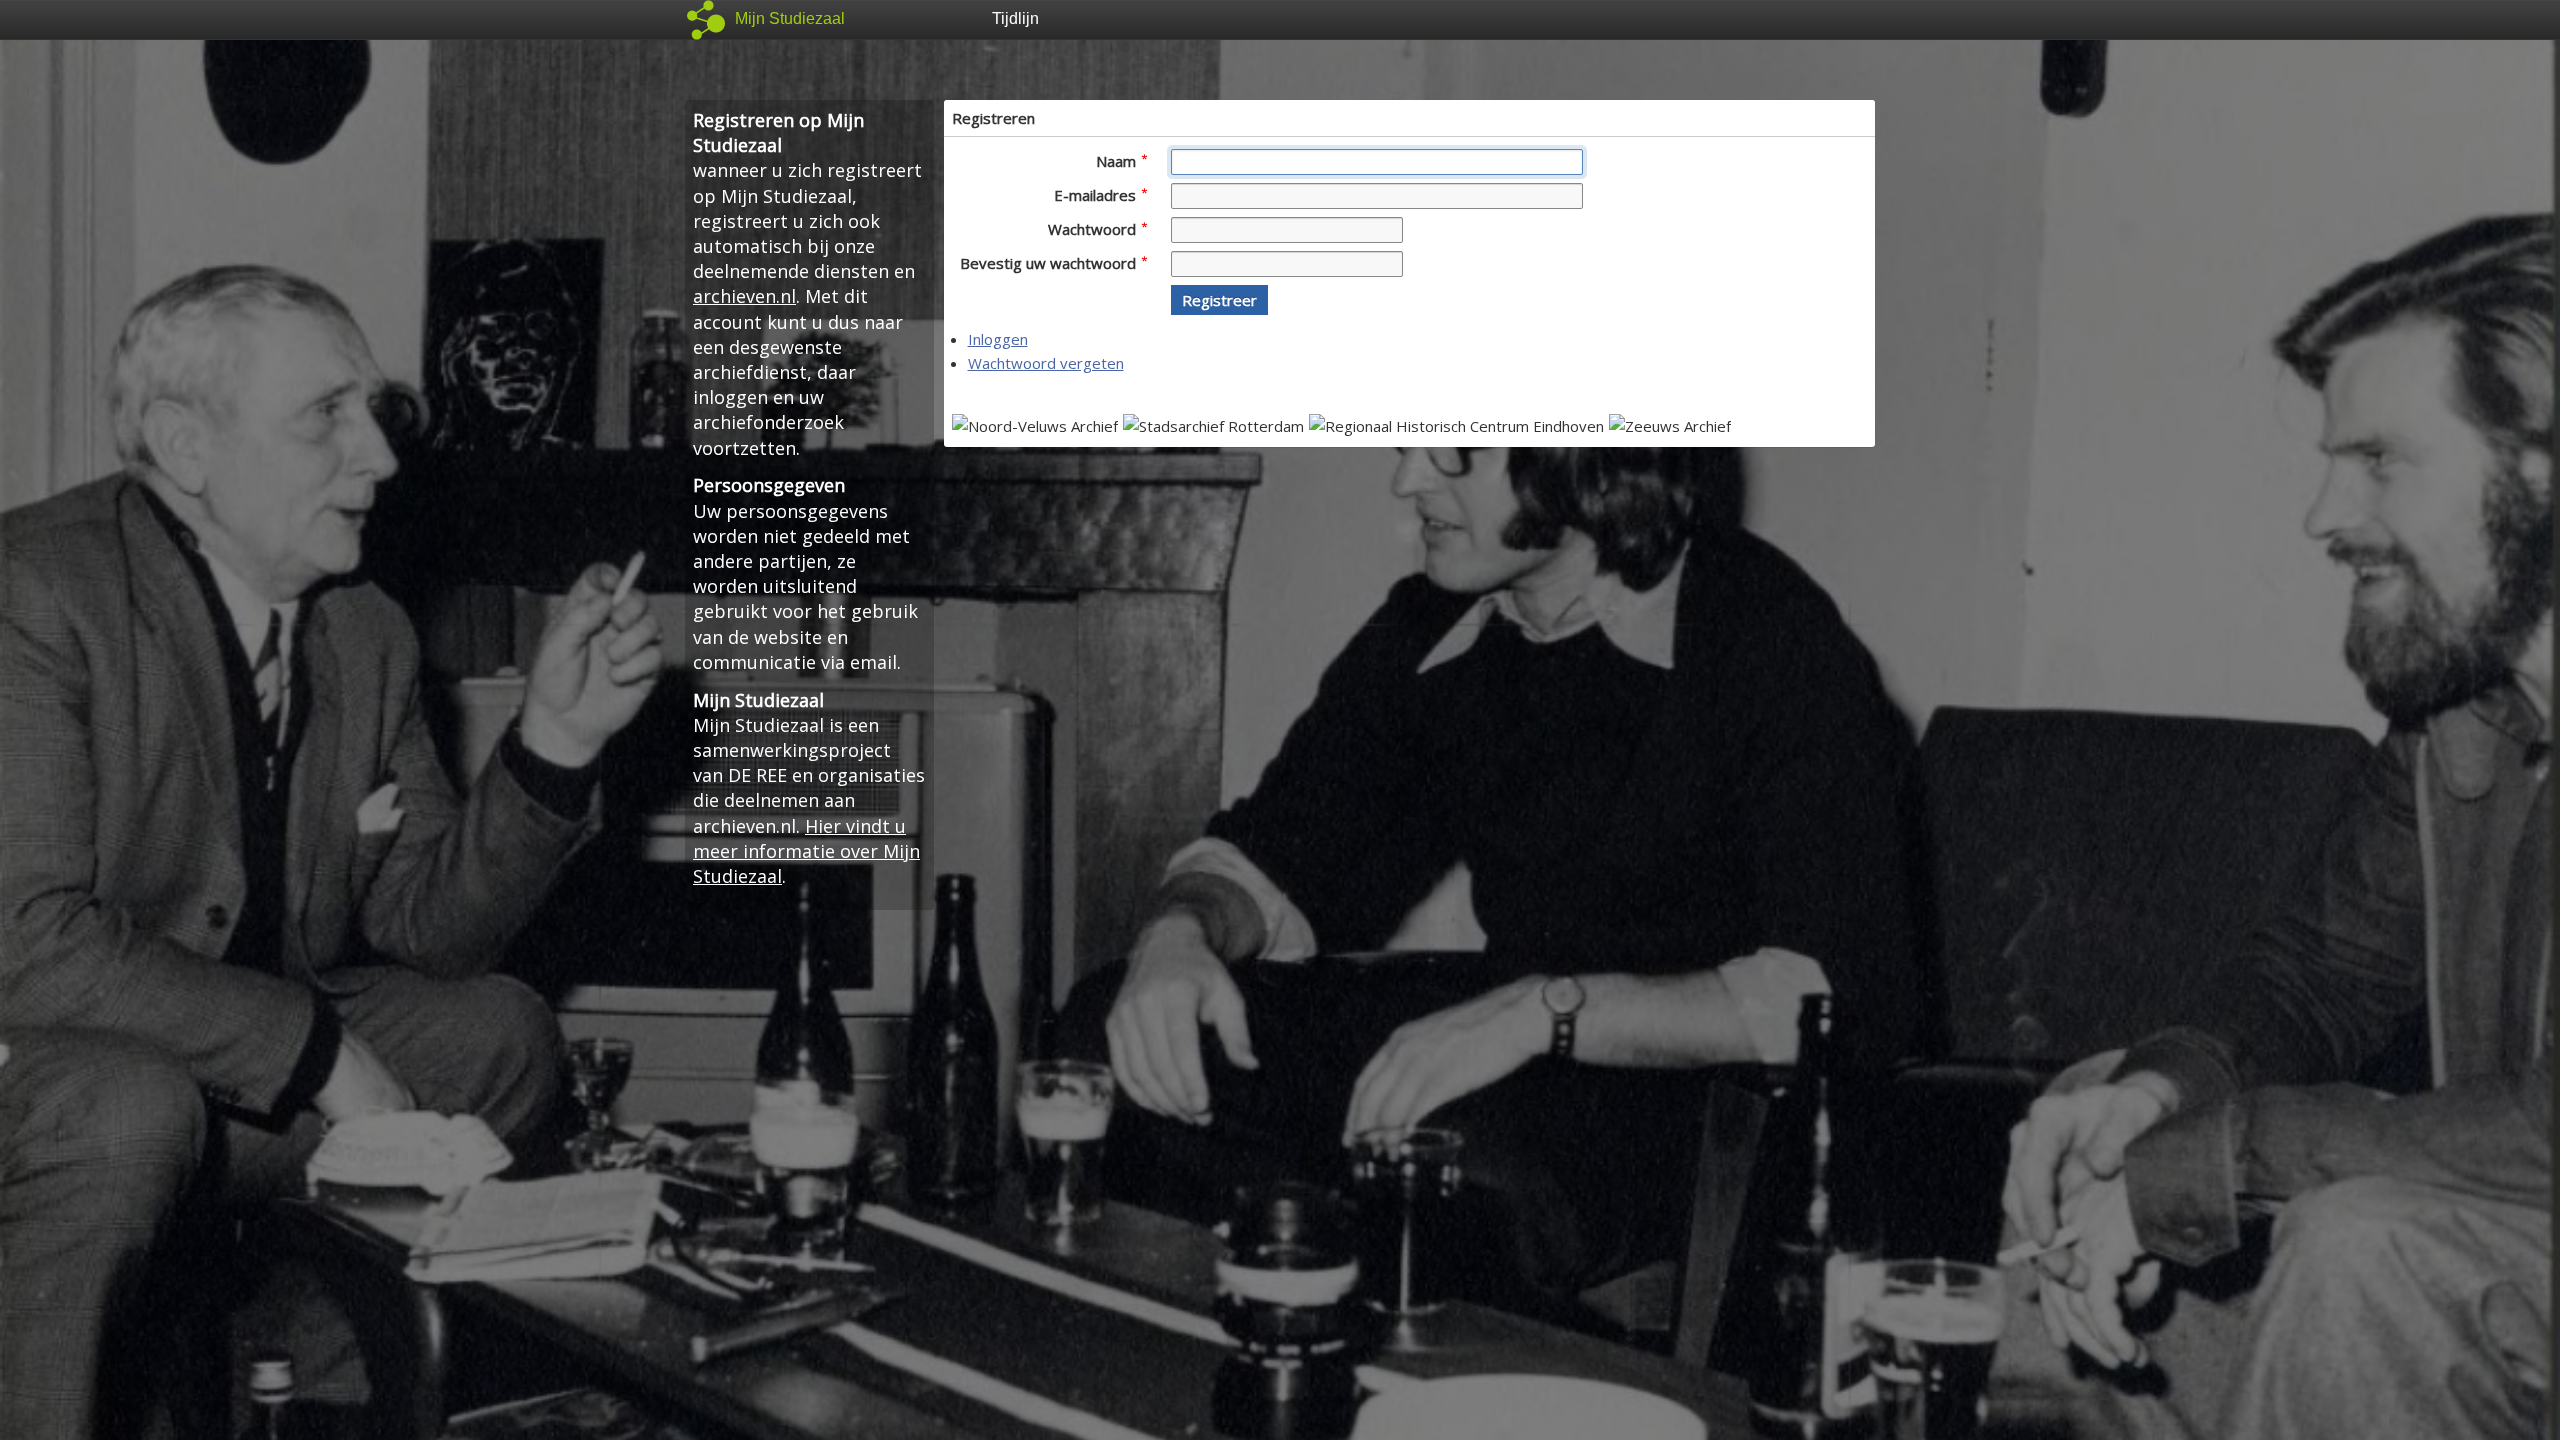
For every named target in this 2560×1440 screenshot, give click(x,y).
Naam (1118, 161)
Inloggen (998, 339)
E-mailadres (1097, 195)
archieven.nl (744, 296)
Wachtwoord (1094, 229)
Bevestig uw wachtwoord (1050, 263)
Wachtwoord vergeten (1046, 363)
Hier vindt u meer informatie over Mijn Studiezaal (806, 851)
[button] (1219, 300)
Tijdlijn (1015, 18)
